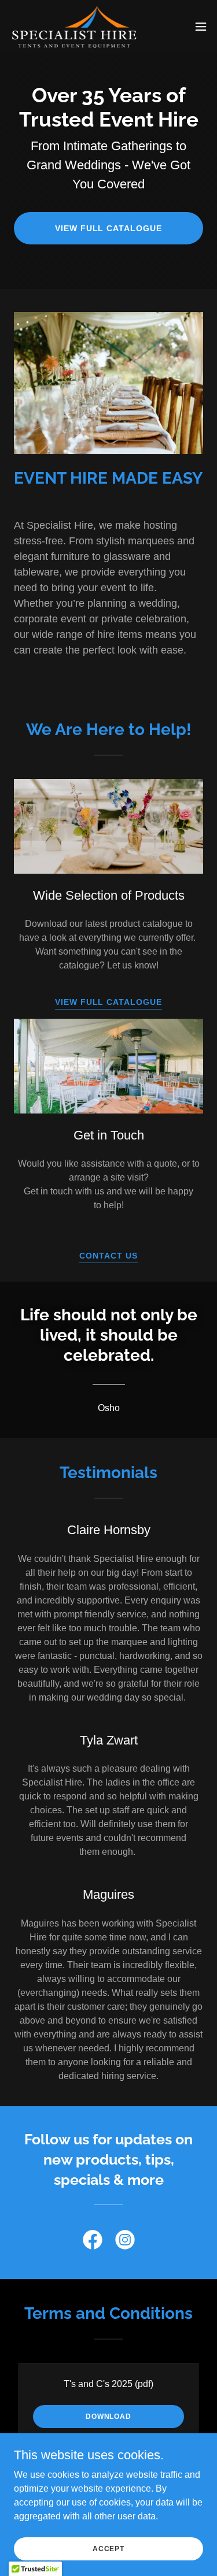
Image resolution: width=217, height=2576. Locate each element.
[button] (201, 27)
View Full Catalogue (109, 228)
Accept (108, 2548)
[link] (74, 26)
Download (108, 2417)
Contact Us (108, 1256)
